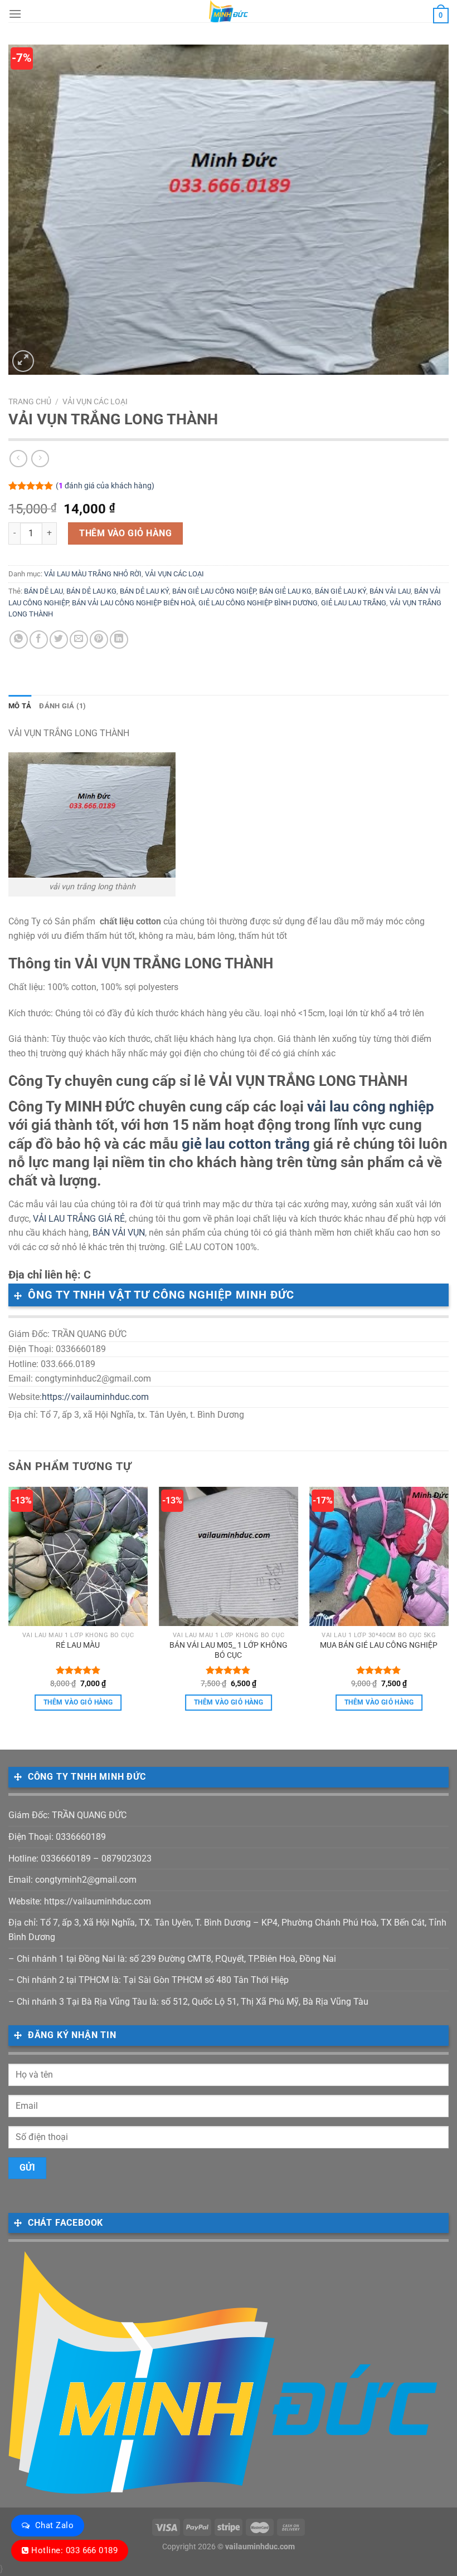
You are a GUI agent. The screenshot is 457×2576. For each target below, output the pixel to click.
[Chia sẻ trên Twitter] (59, 640)
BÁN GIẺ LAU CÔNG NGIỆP (214, 591)
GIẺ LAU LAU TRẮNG (354, 603)
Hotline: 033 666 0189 (74, 2550)
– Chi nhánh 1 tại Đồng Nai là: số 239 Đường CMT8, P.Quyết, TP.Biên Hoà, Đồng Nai (172, 1959)
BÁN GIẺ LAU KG (285, 591)
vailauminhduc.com (260, 2547)
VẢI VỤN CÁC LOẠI (95, 401)
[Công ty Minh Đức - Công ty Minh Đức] (229, 11)
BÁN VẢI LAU (390, 591)
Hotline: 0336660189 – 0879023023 (80, 1858)
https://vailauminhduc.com (95, 1397)
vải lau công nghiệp (371, 1106)
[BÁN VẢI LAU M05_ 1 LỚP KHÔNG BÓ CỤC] (229, 1556)
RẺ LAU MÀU (78, 1645)
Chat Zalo (54, 2525)
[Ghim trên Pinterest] (99, 640)
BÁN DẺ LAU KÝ (144, 591)
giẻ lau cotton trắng (246, 1144)
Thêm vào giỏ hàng (125, 533)
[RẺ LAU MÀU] (78, 1556)
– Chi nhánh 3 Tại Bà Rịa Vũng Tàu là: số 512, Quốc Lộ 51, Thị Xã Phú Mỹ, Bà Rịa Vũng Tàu (188, 2002)
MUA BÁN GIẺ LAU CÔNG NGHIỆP (379, 1645)
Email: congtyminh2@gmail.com (72, 1880)
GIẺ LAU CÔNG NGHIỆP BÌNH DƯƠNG (258, 603)
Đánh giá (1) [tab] (62, 706)
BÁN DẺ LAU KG (91, 591)
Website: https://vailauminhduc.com (80, 1901)
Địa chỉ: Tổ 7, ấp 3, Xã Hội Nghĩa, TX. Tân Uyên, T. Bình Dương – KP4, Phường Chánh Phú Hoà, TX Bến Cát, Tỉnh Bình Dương (227, 1930)
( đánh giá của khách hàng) (105, 486)
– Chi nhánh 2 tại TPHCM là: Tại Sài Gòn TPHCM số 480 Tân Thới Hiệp (149, 1980)
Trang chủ (30, 401)
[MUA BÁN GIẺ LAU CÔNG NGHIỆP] (379, 1556)
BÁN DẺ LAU (43, 591)
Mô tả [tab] (20, 706)
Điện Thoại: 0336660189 (57, 1837)
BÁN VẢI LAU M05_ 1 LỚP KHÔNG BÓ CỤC (229, 1651)
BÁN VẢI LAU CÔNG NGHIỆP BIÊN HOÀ (133, 603)
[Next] (448, 1609)
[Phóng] (23, 361)
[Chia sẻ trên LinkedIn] (119, 640)
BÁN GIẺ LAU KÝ (341, 591)
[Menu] (15, 14)
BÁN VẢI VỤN (119, 1233)
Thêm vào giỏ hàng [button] (78, 1702)
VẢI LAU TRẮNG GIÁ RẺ (79, 1219)
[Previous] (9, 1609)
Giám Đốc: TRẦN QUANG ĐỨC (67, 1815)
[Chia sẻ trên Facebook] (39, 640)
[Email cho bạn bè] (79, 640)
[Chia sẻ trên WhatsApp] (19, 640)
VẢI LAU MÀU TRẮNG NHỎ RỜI (93, 574)
